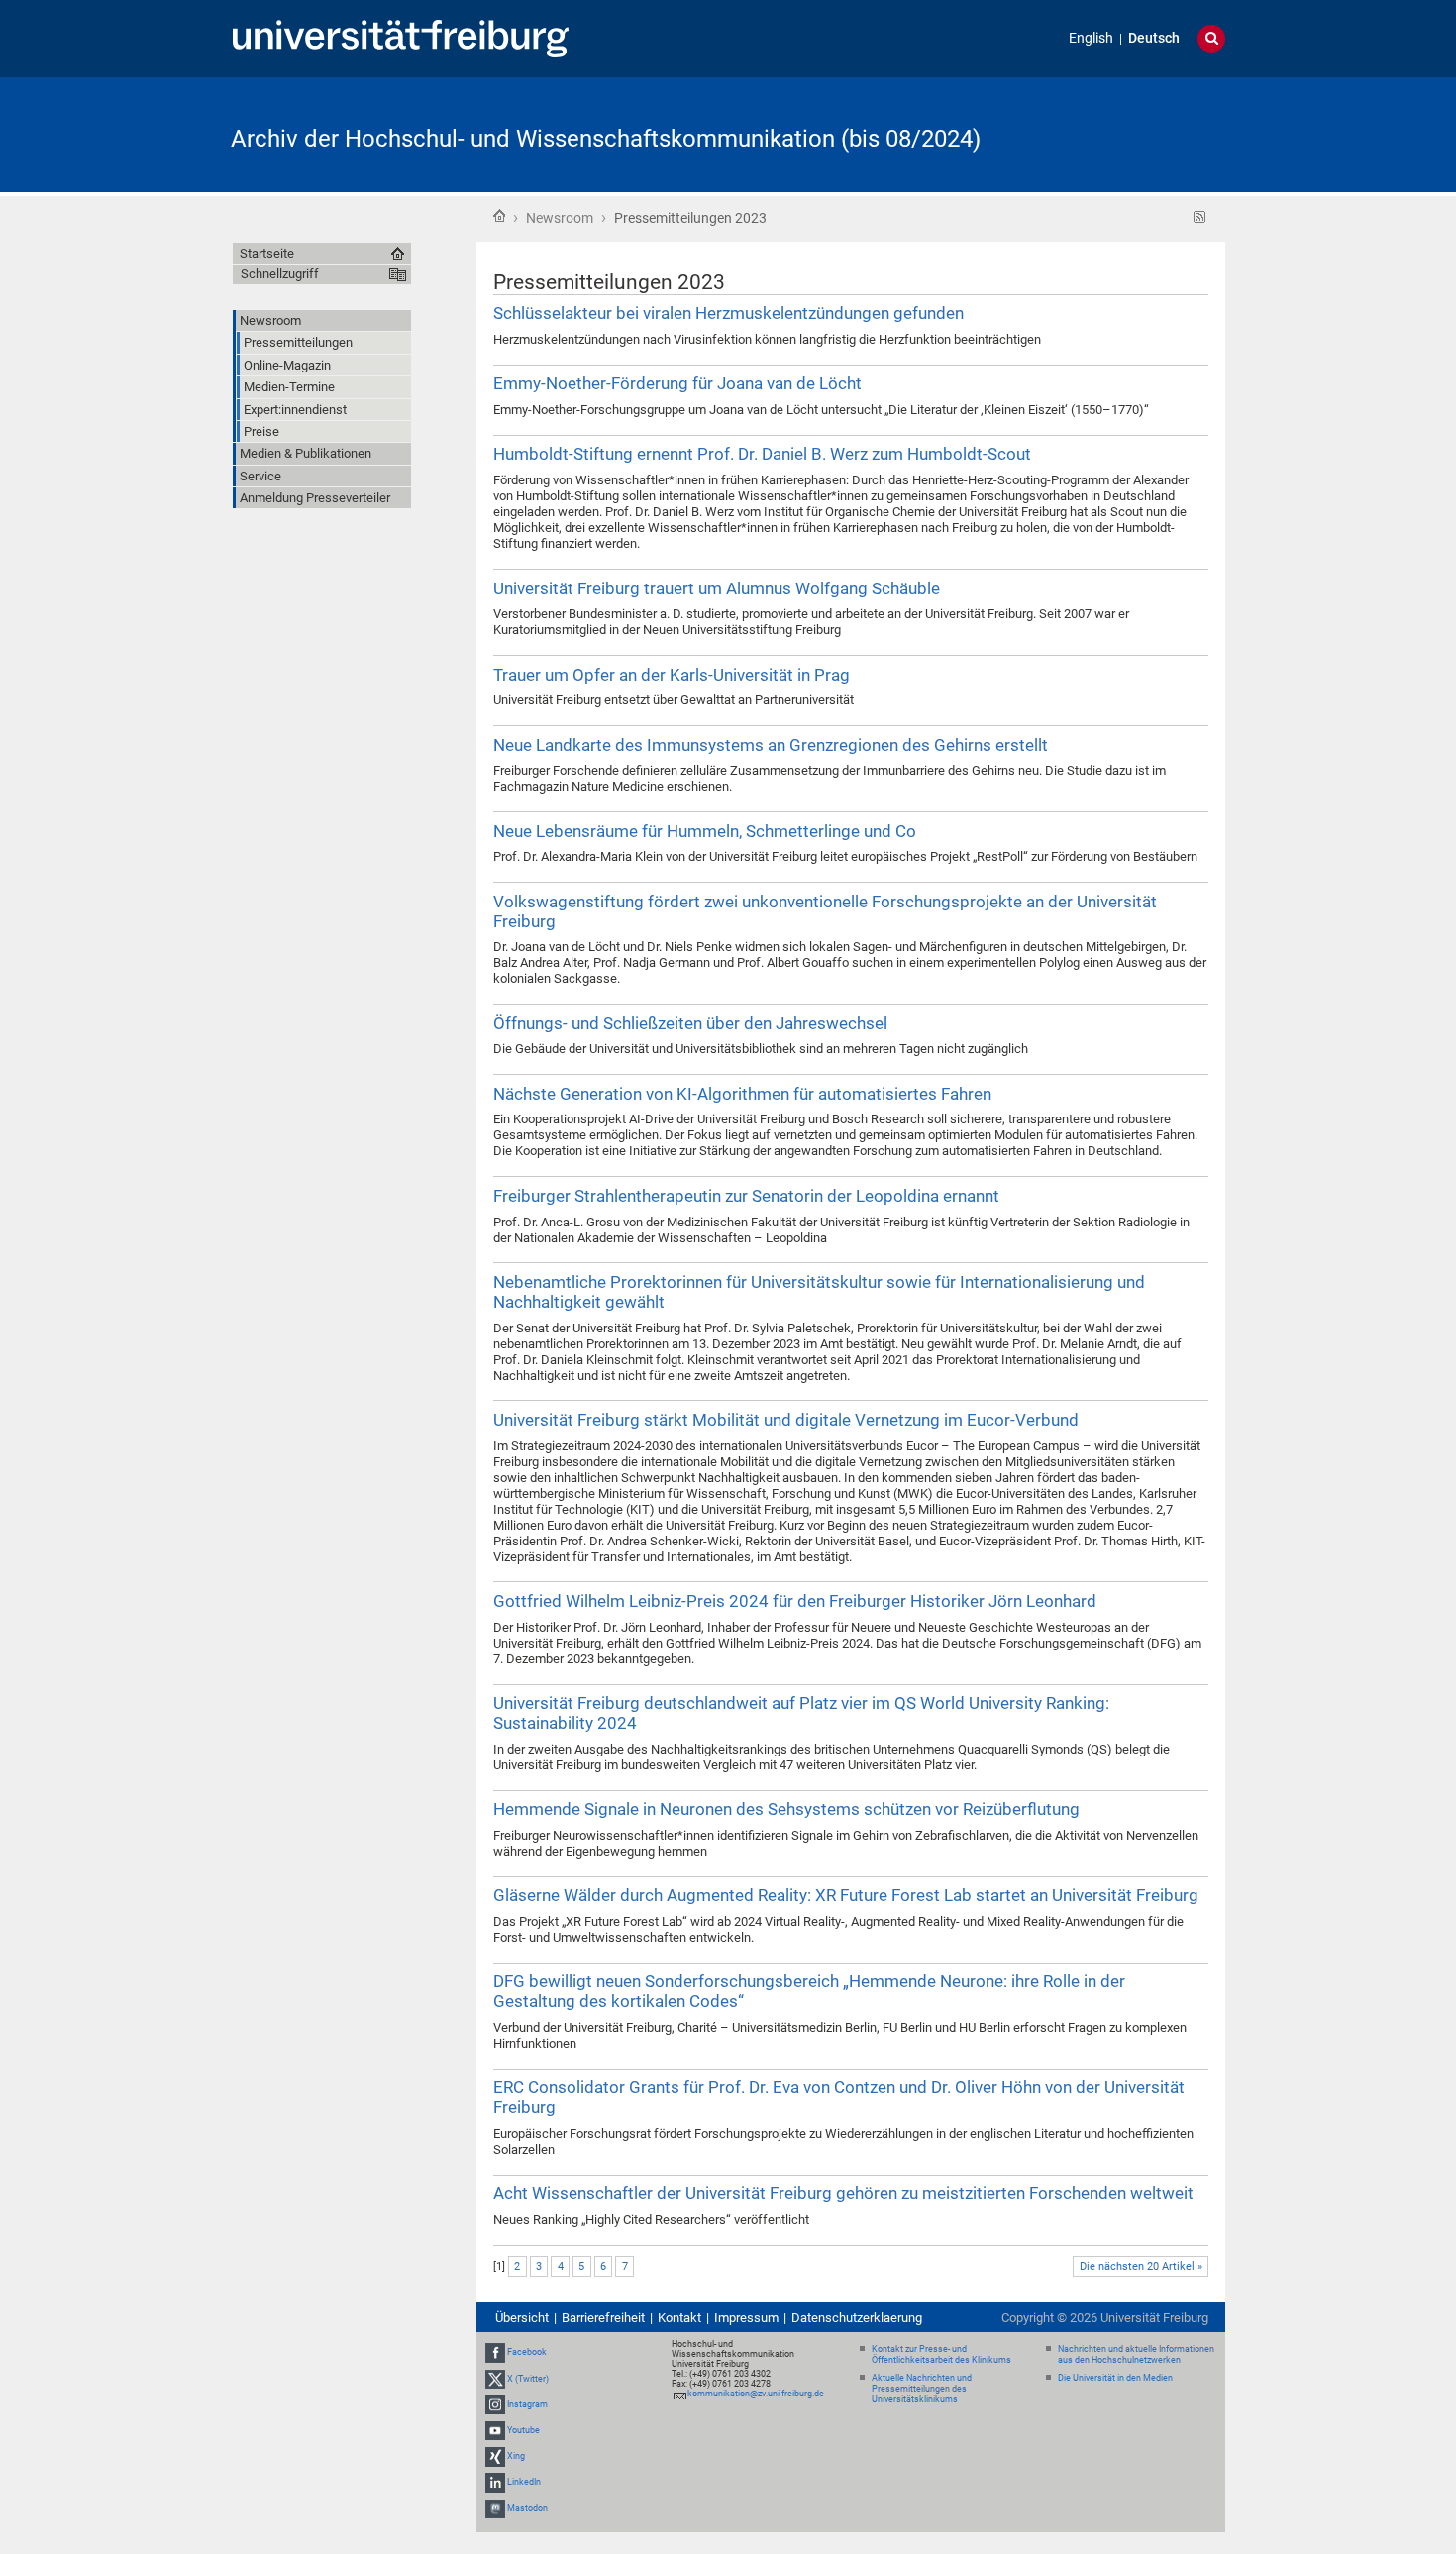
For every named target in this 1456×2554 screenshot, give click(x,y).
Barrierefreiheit (603, 2318)
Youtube (523, 2430)
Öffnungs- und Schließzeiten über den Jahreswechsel (690, 1023)
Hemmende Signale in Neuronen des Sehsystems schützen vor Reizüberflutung (786, 1809)
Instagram (527, 2404)
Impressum (746, 2318)
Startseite (499, 216)
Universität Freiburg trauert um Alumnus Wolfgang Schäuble (717, 588)
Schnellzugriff (280, 274)
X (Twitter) (528, 2379)
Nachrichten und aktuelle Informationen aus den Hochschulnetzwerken (1136, 2354)
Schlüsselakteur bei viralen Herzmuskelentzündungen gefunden (728, 313)
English (1091, 38)
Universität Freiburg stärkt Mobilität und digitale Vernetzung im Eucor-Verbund (786, 1420)
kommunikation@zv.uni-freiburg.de (756, 2394)
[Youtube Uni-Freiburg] (495, 2430)
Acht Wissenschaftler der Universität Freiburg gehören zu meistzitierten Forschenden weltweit (843, 2193)
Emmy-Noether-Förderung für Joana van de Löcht (677, 383)
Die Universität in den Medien (1115, 2378)
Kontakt (679, 2318)
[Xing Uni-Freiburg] (495, 2456)
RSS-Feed (1200, 217)
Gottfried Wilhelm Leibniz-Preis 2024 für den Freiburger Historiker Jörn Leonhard (795, 1601)
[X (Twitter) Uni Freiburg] (495, 2379)
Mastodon (527, 2508)
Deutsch (1154, 38)
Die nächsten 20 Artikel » (1141, 2266)
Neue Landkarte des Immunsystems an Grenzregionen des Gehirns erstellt (771, 745)
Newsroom (560, 218)
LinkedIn (524, 2483)
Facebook (527, 2352)
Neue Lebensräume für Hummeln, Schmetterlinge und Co (705, 831)
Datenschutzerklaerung (857, 2318)
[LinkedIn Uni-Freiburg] (495, 2483)
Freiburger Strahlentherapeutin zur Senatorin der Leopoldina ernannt (746, 1196)
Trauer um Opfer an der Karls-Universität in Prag (672, 675)
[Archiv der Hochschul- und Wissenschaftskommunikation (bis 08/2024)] (1128, 133)
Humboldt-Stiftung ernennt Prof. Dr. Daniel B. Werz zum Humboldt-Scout (762, 454)
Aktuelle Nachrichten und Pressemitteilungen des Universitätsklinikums (922, 2389)
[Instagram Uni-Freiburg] (495, 2404)
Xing (516, 2456)
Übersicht (522, 2318)
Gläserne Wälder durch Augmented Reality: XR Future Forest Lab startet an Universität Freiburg (846, 1895)
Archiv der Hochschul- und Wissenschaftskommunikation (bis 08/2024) (606, 139)
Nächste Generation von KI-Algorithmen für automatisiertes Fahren (742, 1094)
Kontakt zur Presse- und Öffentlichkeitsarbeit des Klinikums (941, 2354)
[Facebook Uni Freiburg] (495, 2352)
